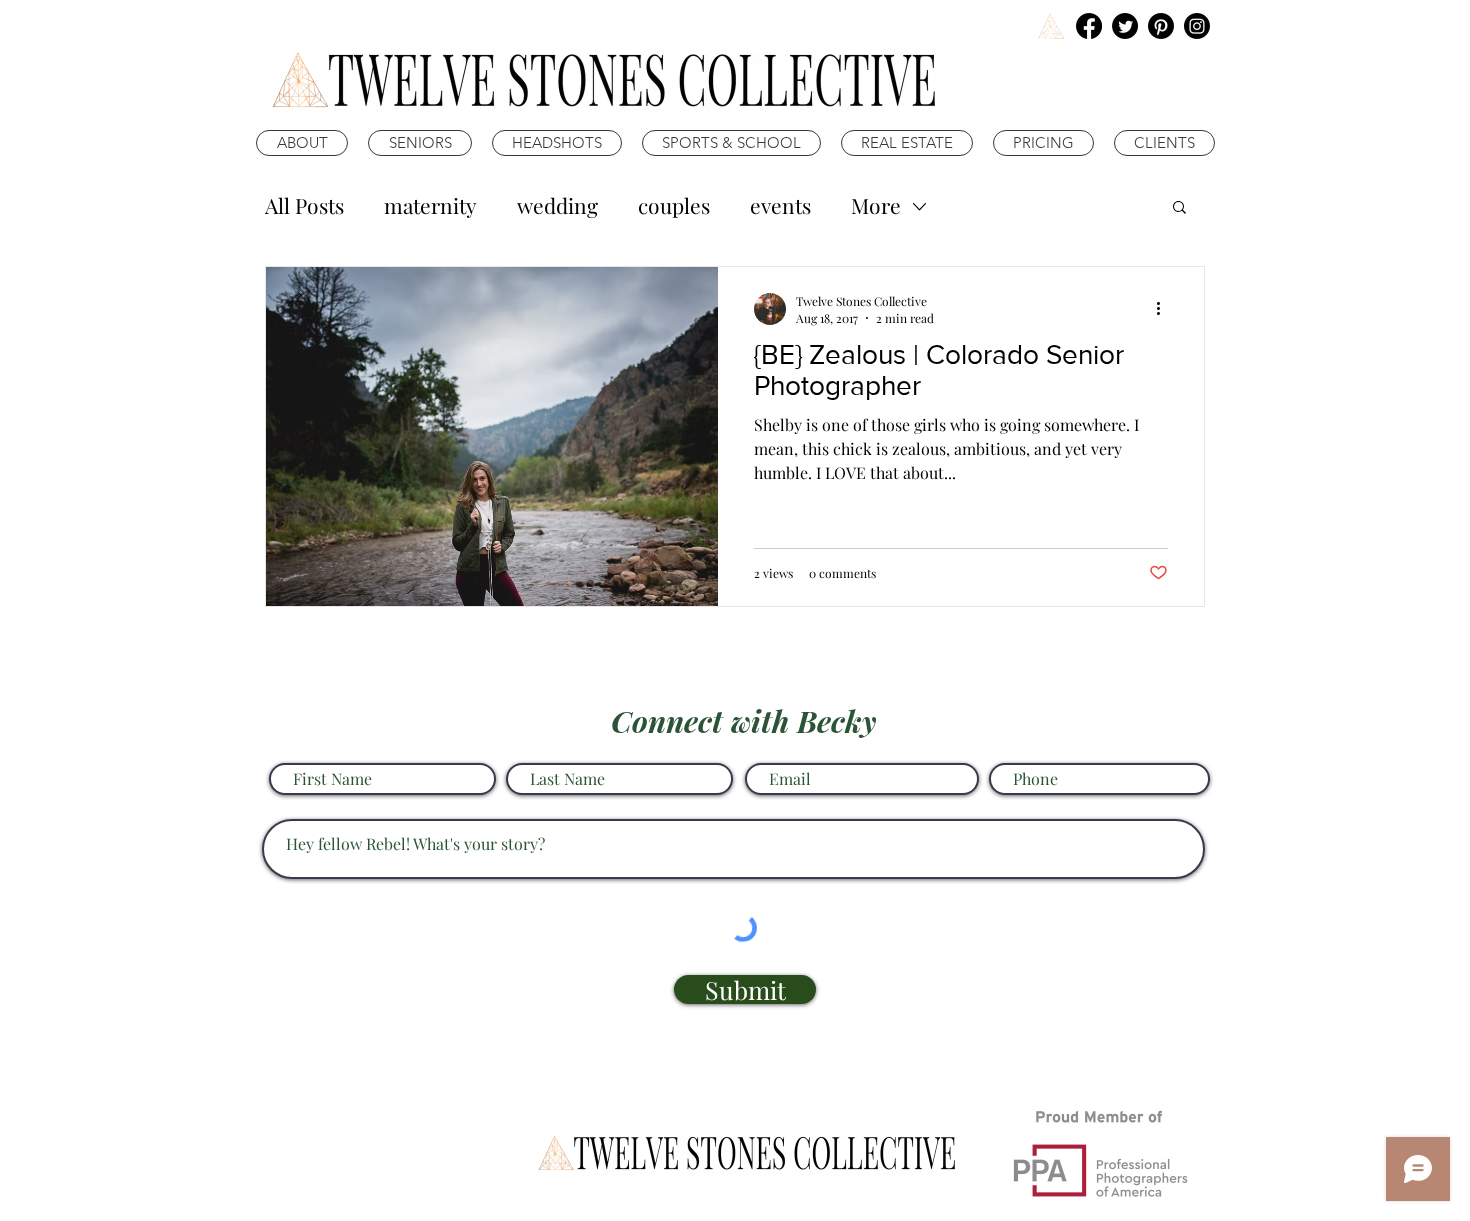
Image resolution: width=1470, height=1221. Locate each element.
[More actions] (1165, 309)
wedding (557, 205)
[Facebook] (1089, 26)
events (780, 205)
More (876, 205)
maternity (430, 205)
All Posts (304, 205)
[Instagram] (1197, 26)
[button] (1179, 208)
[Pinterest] (1161, 26)
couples (674, 205)
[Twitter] (1125, 26)
